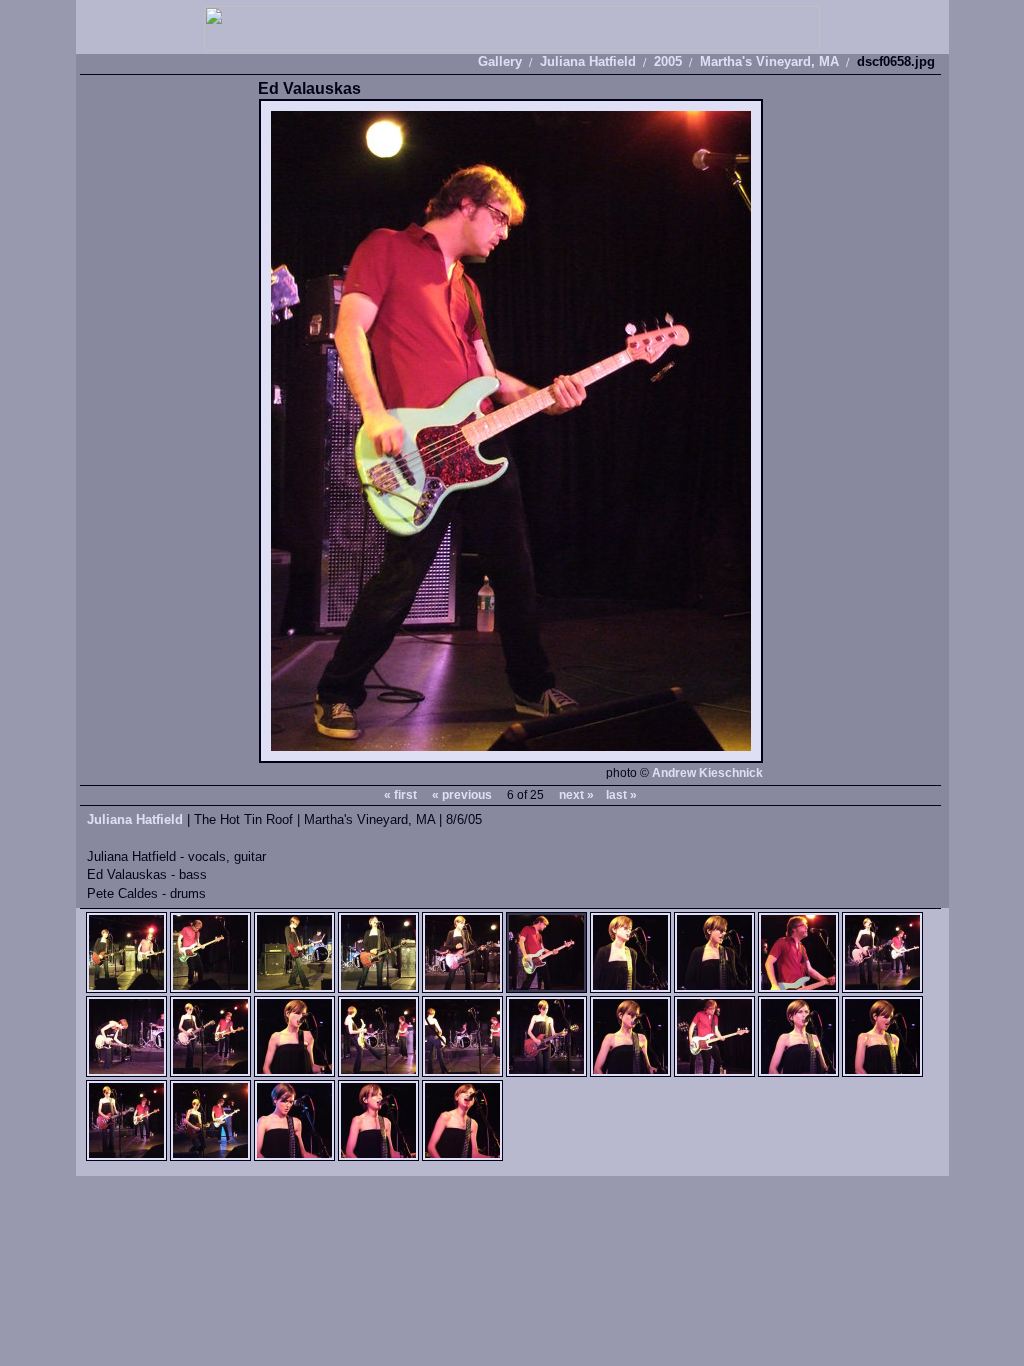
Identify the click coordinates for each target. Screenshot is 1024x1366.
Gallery (500, 61)
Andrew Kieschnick (707, 773)
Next (637, 432)
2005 (668, 61)
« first (400, 795)
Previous (385, 432)
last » (621, 795)
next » (576, 795)
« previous (462, 795)
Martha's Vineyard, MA (769, 61)
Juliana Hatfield (588, 61)
